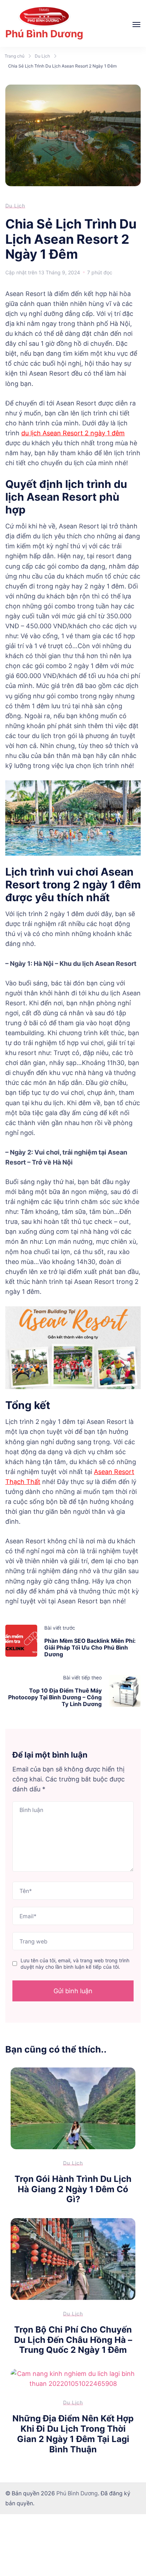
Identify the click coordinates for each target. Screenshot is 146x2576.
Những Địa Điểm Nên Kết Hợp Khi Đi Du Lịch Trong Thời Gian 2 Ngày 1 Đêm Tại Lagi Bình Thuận (73, 2434)
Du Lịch (15, 206)
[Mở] (136, 25)
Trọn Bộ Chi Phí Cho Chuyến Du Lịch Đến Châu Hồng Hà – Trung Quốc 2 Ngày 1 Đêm (73, 2340)
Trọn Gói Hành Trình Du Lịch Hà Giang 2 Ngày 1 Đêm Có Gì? (73, 2189)
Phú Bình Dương (44, 34)
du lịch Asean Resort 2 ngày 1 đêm (73, 433)
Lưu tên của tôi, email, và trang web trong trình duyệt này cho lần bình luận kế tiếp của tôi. (75, 1964)
